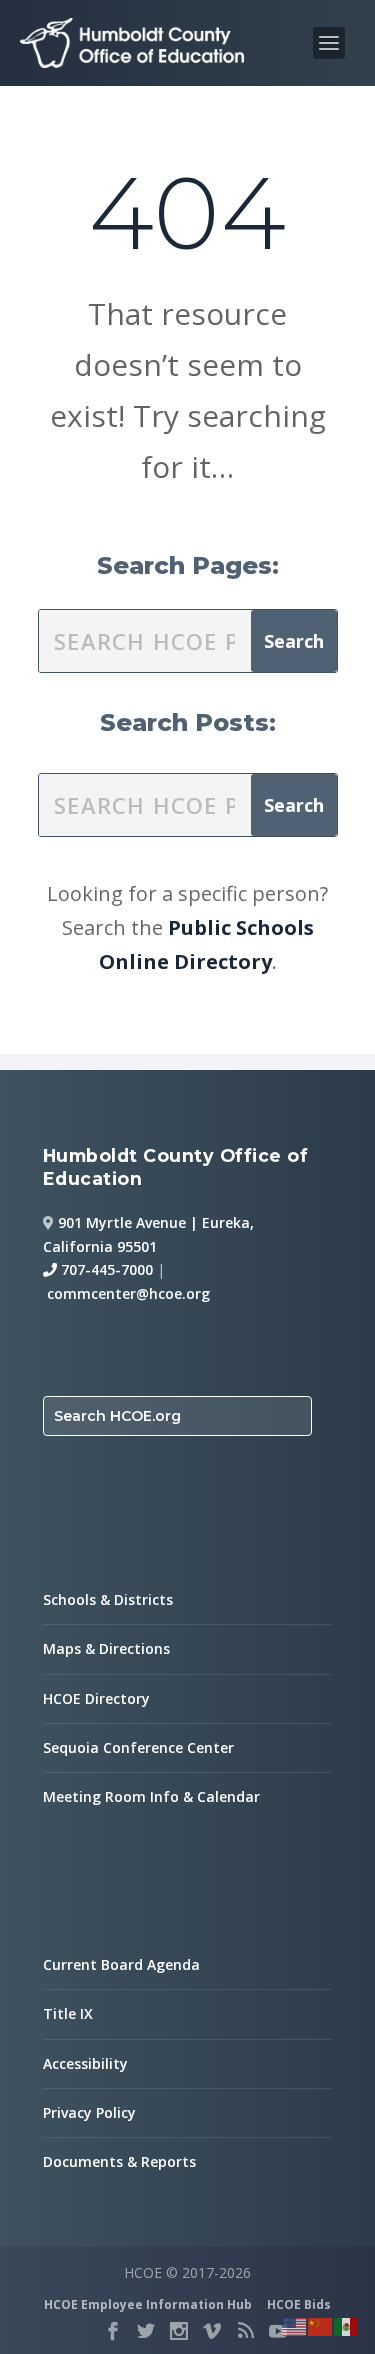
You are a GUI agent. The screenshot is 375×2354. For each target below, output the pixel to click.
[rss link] (245, 2331)
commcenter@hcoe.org (128, 1293)
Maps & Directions (106, 1648)
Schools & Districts (108, 1599)
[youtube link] (278, 2331)
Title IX (68, 2013)
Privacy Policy (89, 2112)
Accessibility (85, 2063)
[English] (295, 2325)
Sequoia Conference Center (138, 1747)
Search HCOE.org (117, 1416)
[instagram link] (179, 2331)
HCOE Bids (299, 2304)
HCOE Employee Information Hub (148, 2304)
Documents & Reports (119, 2161)
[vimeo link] (212, 2331)
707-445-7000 (105, 1269)
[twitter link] (146, 2331)
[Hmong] (321, 2325)
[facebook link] (113, 2331)
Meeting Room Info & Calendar (151, 1796)
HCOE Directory (96, 1698)
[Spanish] (347, 2325)
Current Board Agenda (121, 1964)
